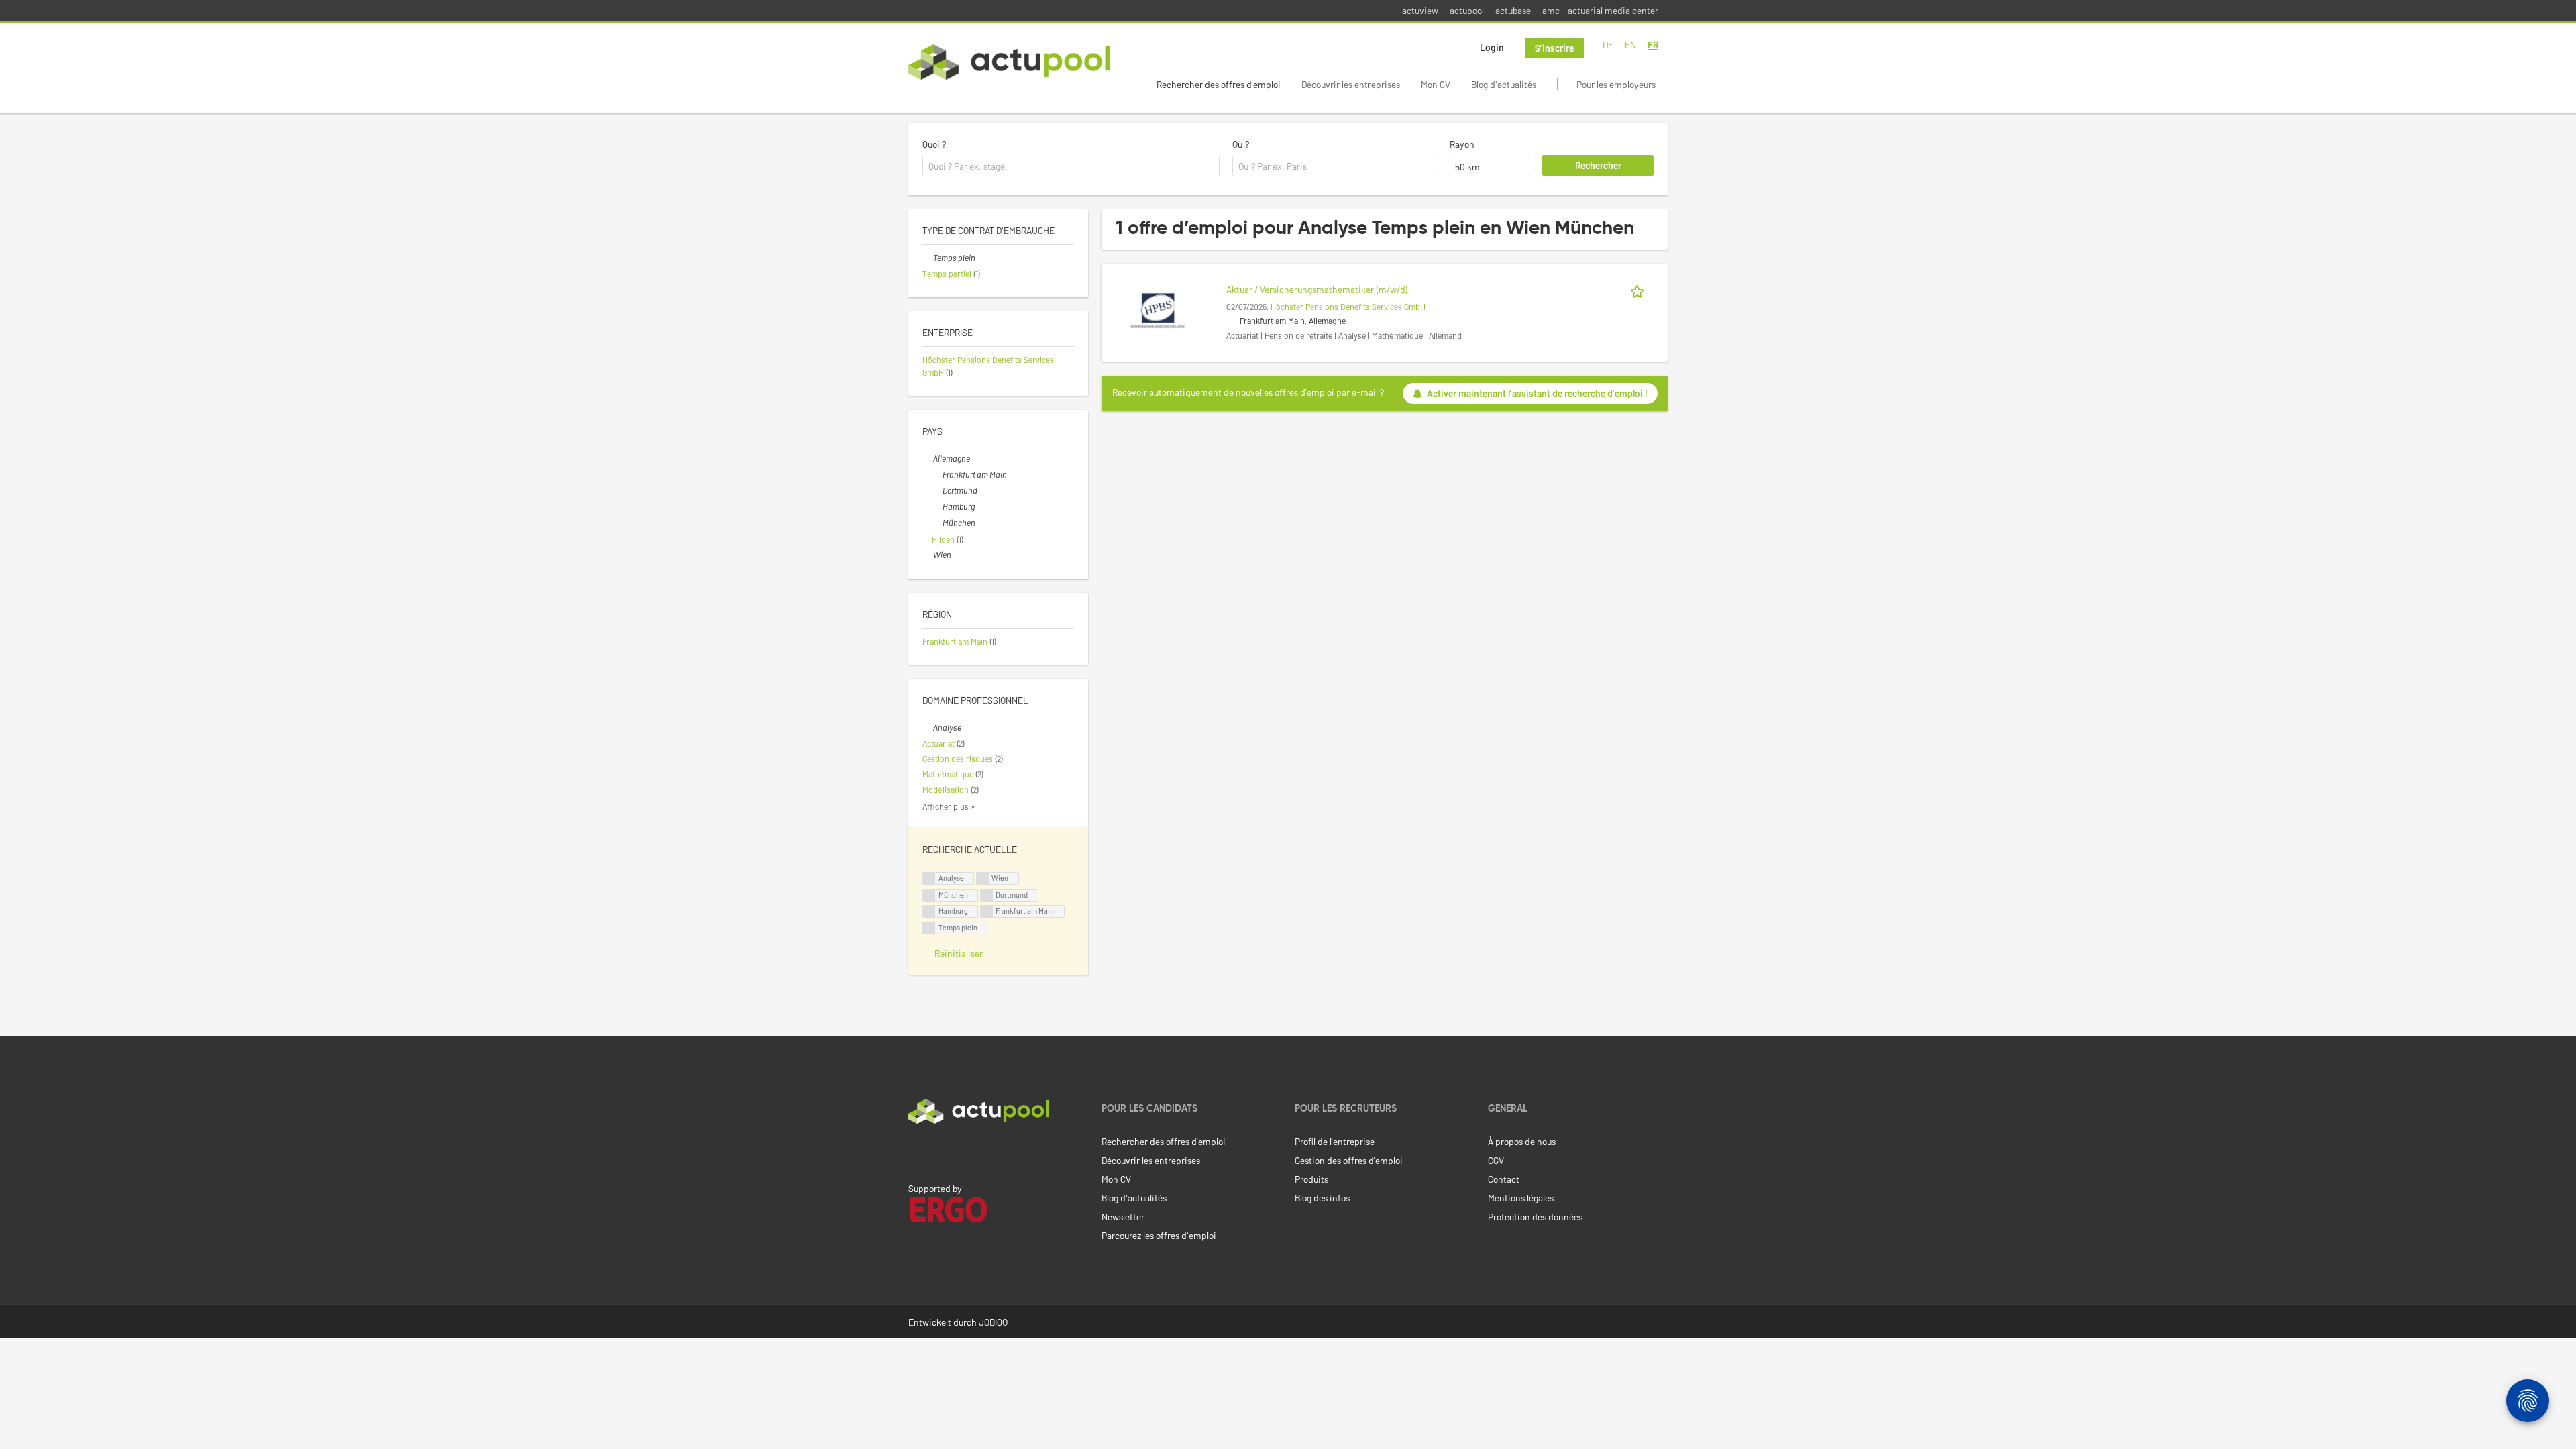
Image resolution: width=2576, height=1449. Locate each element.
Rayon (1462, 144)
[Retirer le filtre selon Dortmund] (937, 490)
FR (1653, 45)
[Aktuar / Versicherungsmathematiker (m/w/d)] (1158, 309)
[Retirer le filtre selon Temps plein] (928, 258)
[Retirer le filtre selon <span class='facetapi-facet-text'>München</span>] (929, 895)
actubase (1513, 10)
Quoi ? (934, 144)
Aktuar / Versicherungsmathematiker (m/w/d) (1317, 289)
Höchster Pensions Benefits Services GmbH (1348, 307)
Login (1492, 47)
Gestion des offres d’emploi (1349, 1160)
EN (1630, 45)
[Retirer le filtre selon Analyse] (928, 727)
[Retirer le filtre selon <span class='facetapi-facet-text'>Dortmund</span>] (987, 895)
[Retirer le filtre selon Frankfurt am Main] (937, 474)
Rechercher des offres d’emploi (1219, 84)
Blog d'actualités (1504, 84)
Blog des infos (1322, 1198)
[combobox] (1071, 166)
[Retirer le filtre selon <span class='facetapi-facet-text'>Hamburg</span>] (929, 911)
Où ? (1241, 144)
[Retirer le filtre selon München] (937, 523)
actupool (1467, 10)
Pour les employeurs (1616, 84)
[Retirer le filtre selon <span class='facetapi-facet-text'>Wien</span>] (983, 878)
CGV (1496, 1160)
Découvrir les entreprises (1351, 84)
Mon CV (1436, 84)
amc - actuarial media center (1600, 10)
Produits (1311, 1179)
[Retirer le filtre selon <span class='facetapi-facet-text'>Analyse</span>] (929, 878)
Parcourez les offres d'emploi (1159, 1235)
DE (1608, 45)
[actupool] (1009, 62)
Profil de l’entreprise (1335, 1141)
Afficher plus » (949, 806)
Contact (1504, 1179)
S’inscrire (1554, 48)
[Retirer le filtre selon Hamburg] (937, 506)
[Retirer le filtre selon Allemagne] (928, 458)
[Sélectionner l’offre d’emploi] (1640, 289)
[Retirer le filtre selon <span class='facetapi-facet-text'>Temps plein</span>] (929, 928)
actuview (1420, 10)
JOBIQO (993, 1322)
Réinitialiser (959, 953)
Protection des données (1535, 1217)
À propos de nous (1522, 1141)
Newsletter (1123, 1217)
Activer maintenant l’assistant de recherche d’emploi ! (1537, 393)
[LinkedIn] (916, 1152)
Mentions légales (1521, 1198)
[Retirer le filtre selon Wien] (928, 555)
